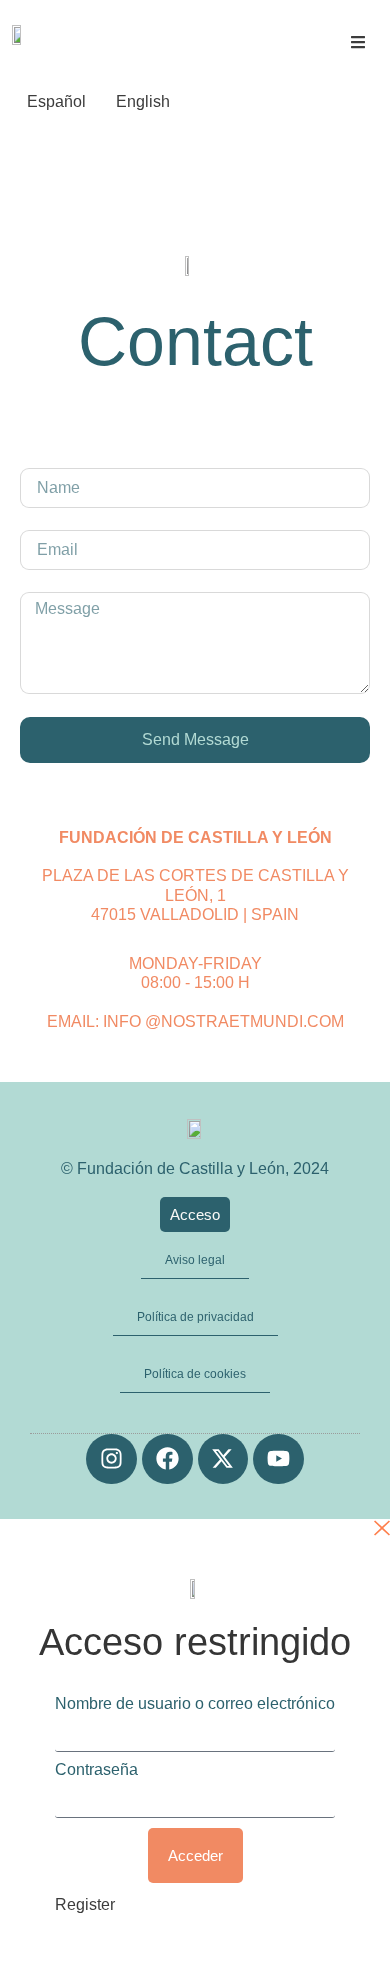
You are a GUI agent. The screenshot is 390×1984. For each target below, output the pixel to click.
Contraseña (96, 1770)
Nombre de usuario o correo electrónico (195, 1704)
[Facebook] (167, 1459)
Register (85, 1904)
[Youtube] (278, 1459)
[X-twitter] (223, 1459)
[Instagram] (111, 1459)
